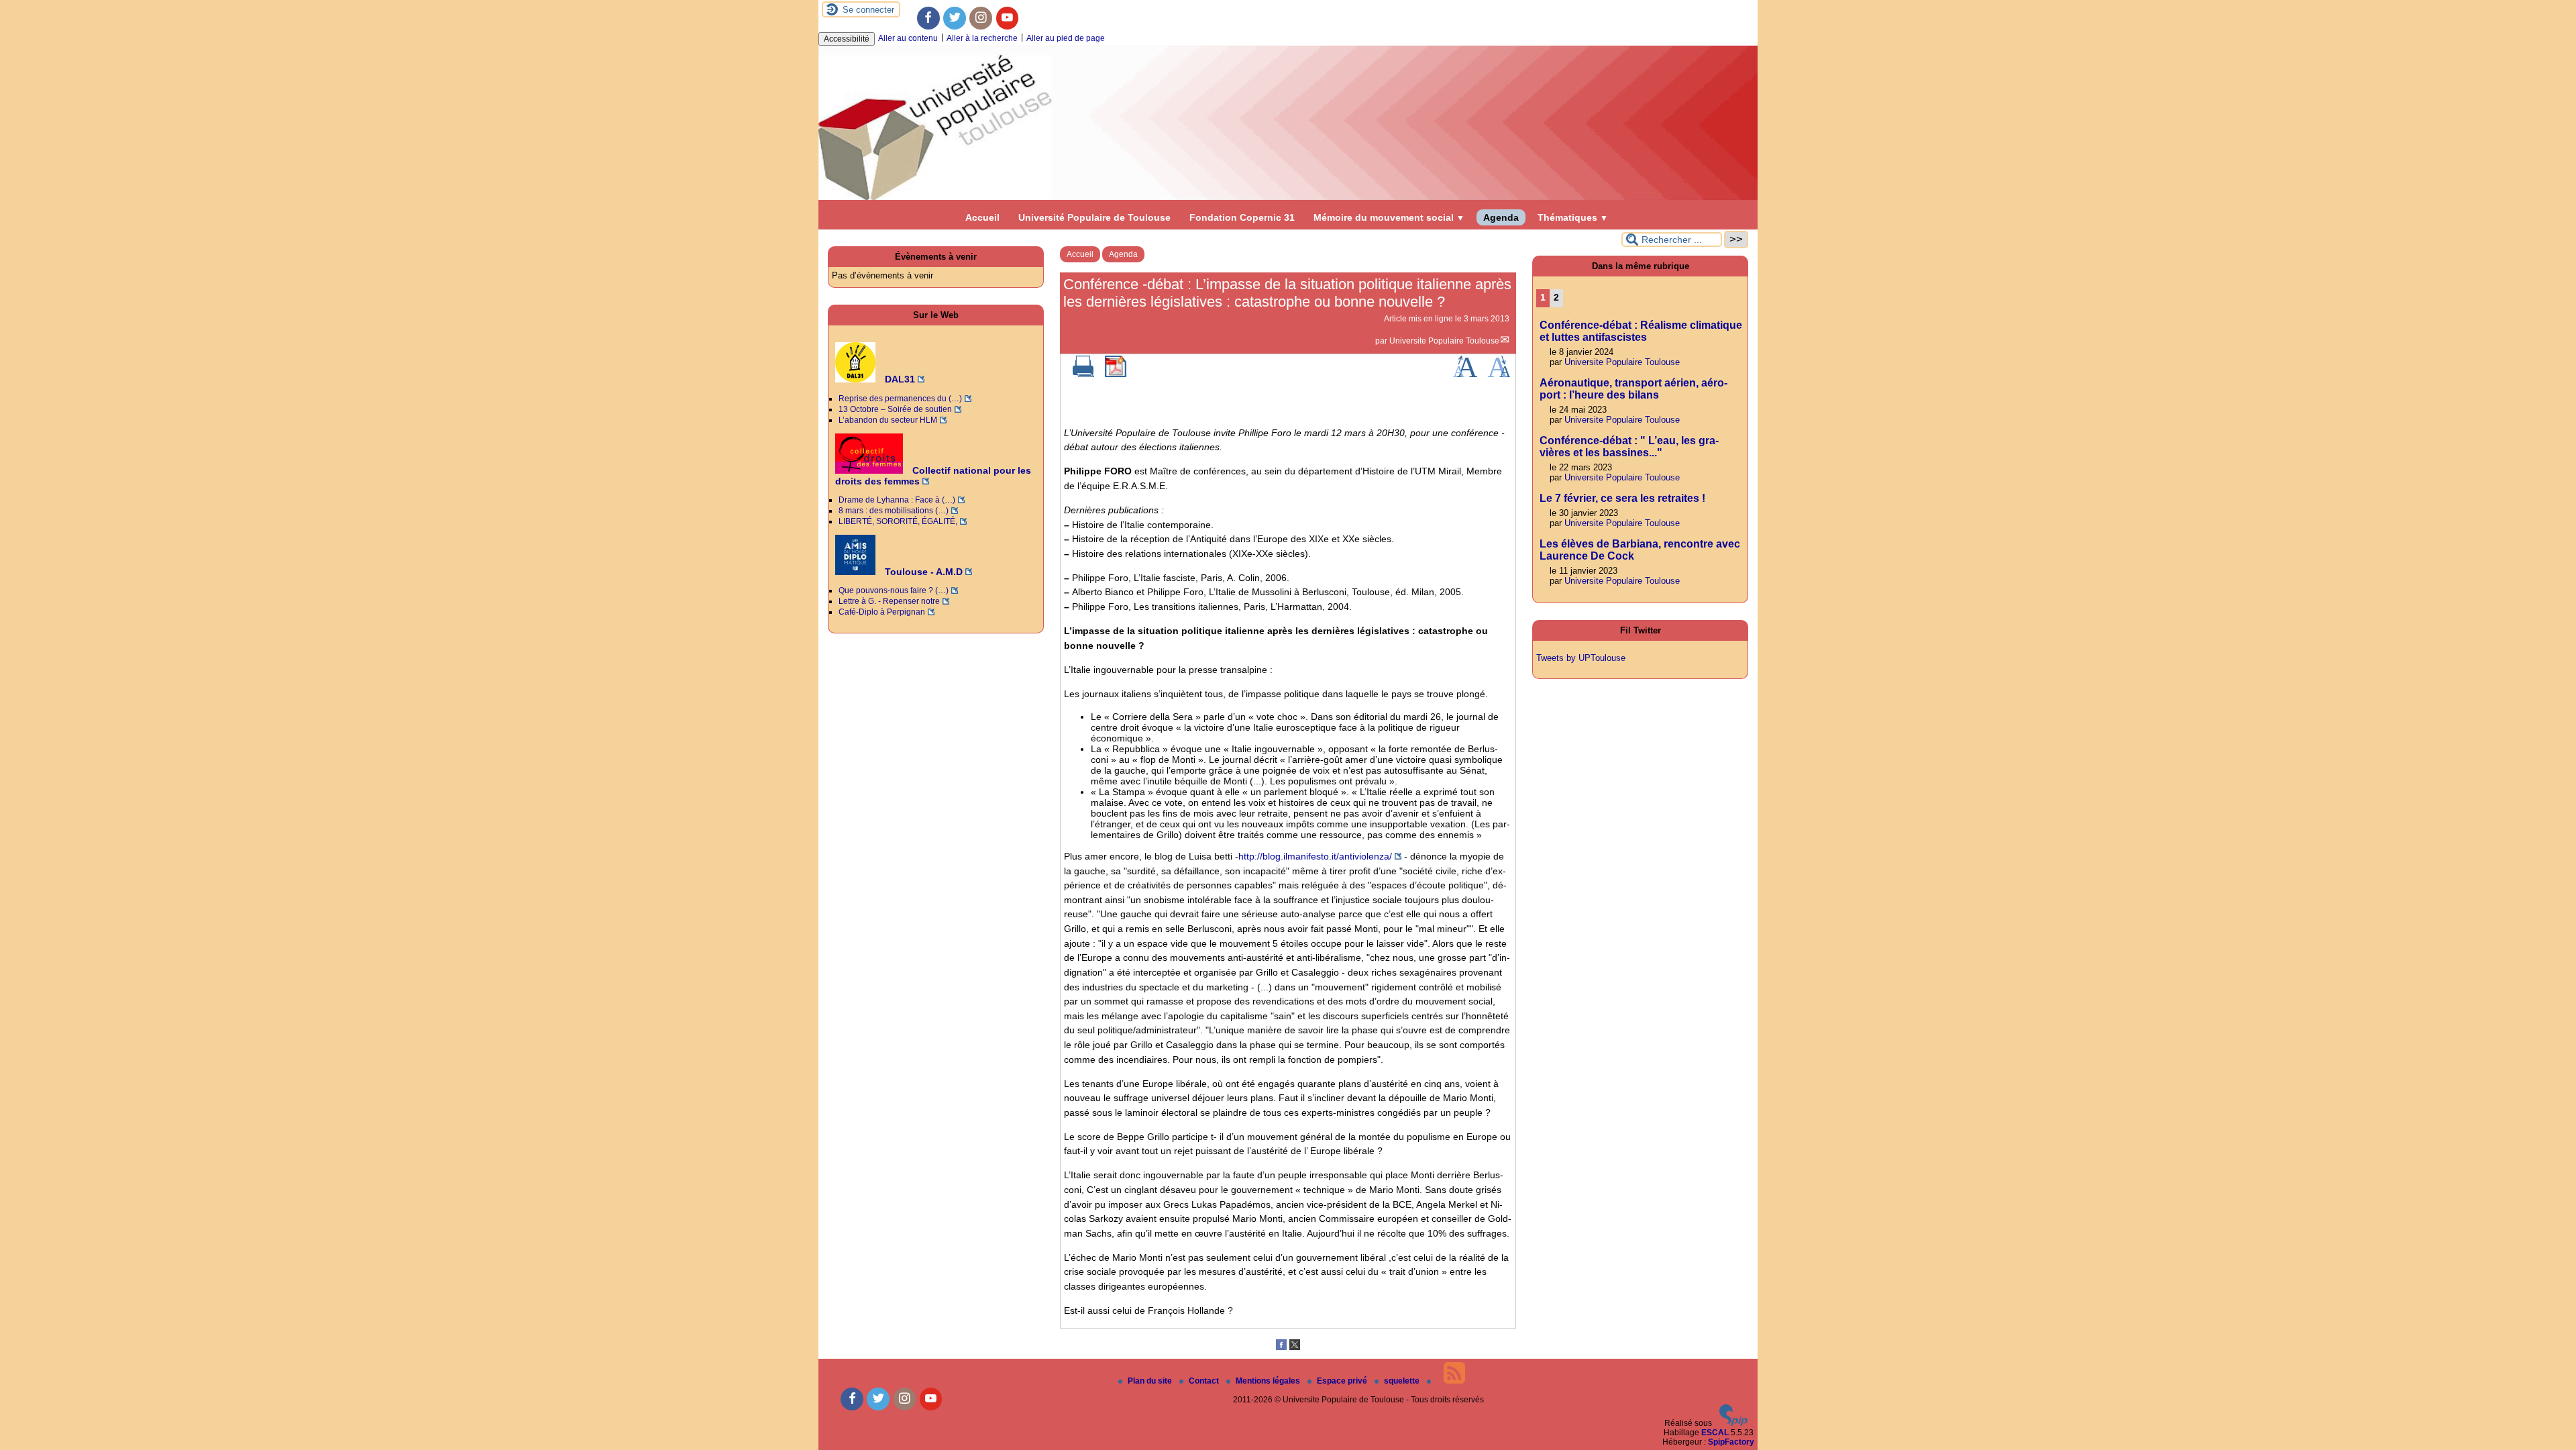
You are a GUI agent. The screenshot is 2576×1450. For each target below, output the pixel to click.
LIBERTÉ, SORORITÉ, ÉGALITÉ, (898, 521)
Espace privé (1343, 1381)
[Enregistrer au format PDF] (1116, 374)
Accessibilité (847, 39)
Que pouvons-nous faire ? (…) (894, 590)
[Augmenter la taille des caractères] (1465, 374)
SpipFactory (1731, 1442)
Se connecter (868, 10)
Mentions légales (1269, 1381)
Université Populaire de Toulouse (1094, 217)
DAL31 (899, 379)
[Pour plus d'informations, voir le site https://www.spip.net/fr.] (1733, 1423)
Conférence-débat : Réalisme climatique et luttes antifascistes (1641, 331)
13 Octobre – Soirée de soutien (895, 409)
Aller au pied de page (1066, 38)
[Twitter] (955, 18)
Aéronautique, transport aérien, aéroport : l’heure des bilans (1633, 389)
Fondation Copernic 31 (1242, 217)
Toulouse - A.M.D (922, 572)
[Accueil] (1288, 197)
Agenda (1501, 217)
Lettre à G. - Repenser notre (889, 601)
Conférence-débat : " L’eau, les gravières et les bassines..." (1629, 447)
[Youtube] (1008, 18)
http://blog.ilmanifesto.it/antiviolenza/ (1315, 856)
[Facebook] (928, 18)
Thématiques (1573, 217)
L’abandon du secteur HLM (888, 420)
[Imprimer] (1083, 374)
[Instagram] (981, 18)
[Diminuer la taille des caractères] (1499, 374)
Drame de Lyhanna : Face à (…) (897, 500)
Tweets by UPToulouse (1581, 658)
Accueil (982, 217)
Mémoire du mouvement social (1389, 217)
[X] (1295, 1347)
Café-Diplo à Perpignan (882, 612)
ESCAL (1715, 1433)
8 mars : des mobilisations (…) (894, 511)
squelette (1403, 1381)
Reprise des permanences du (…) (900, 399)
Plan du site (1151, 1381)
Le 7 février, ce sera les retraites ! (1622, 498)
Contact (1205, 1381)
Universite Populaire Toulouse (1444, 341)
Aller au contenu (908, 38)
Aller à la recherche (982, 38)
